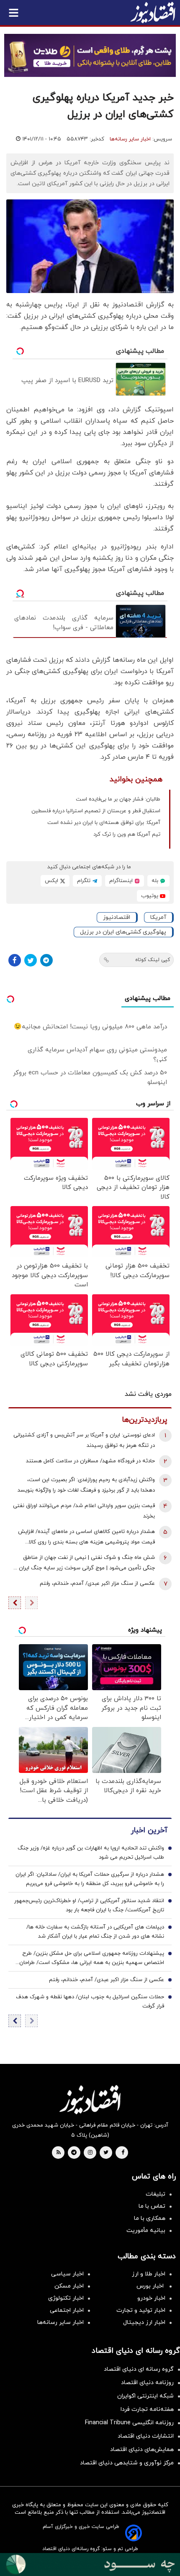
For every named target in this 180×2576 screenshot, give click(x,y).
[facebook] (123, 2153)
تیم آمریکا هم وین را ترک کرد (127, 834)
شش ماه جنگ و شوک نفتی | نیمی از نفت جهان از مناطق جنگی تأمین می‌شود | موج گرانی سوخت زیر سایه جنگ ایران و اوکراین (85, 1564)
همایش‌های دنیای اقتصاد (142, 2450)
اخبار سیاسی (67, 2274)
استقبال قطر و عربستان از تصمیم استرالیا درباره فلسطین (96, 811)
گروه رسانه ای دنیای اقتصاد (139, 2369)
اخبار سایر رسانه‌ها (130, 139)
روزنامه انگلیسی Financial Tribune (129, 2423)
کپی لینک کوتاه (153, 960)
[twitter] (106, 2153)
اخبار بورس (151, 2286)
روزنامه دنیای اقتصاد (147, 2383)
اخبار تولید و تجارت (141, 2310)
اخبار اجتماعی (67, 2310)
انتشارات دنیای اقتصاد (146, 2436)
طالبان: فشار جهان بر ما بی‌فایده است (118, 799)
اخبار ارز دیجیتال (144, 2322)
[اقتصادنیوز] (90, 2099)
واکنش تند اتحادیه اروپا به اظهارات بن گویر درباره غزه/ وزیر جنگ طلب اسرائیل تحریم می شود (91, 1853)
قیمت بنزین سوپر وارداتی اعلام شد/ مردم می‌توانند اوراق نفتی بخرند (84, 1511)
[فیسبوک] (15, 960)
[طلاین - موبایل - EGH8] (90, 55)
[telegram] (74, 2153)
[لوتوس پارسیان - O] (90, 2565)
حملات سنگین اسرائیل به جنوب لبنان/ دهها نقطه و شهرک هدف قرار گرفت (90, 2002)
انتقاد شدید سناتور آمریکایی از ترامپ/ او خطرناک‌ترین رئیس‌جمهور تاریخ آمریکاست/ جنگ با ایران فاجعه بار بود (89, 1905)
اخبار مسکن (69, 2286)
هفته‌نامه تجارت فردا (147, 2409)
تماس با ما (152, 2206)
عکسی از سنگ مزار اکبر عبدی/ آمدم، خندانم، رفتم (97, 1584)
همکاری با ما (150, 2218)
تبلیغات (156, 2194)
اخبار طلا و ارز (149, 2274)
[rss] (59, 2153)
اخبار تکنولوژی (66, 2298)
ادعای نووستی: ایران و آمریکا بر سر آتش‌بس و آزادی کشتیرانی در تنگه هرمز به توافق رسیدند (84, 1440)
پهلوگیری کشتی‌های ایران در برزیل (123, 932)
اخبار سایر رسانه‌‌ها (60, 2322)
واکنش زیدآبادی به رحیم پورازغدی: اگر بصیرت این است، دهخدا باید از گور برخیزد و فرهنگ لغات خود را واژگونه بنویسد (86, 1485)
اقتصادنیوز (117, 917)
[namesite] (153, 13)
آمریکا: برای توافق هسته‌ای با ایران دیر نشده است (104, 823)
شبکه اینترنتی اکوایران (145, 2396)
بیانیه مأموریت (146, 2230)
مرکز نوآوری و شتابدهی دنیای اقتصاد (127, 2463)
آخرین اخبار (149, 1830)
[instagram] (90, 2153)
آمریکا (158, 917)
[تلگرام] (46, 960)
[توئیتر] (31, 960)
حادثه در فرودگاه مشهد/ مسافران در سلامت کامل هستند (90, 1461)
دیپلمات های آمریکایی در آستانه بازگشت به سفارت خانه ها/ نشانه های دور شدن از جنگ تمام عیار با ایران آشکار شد (95, 1932)
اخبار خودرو (151, 2298)
